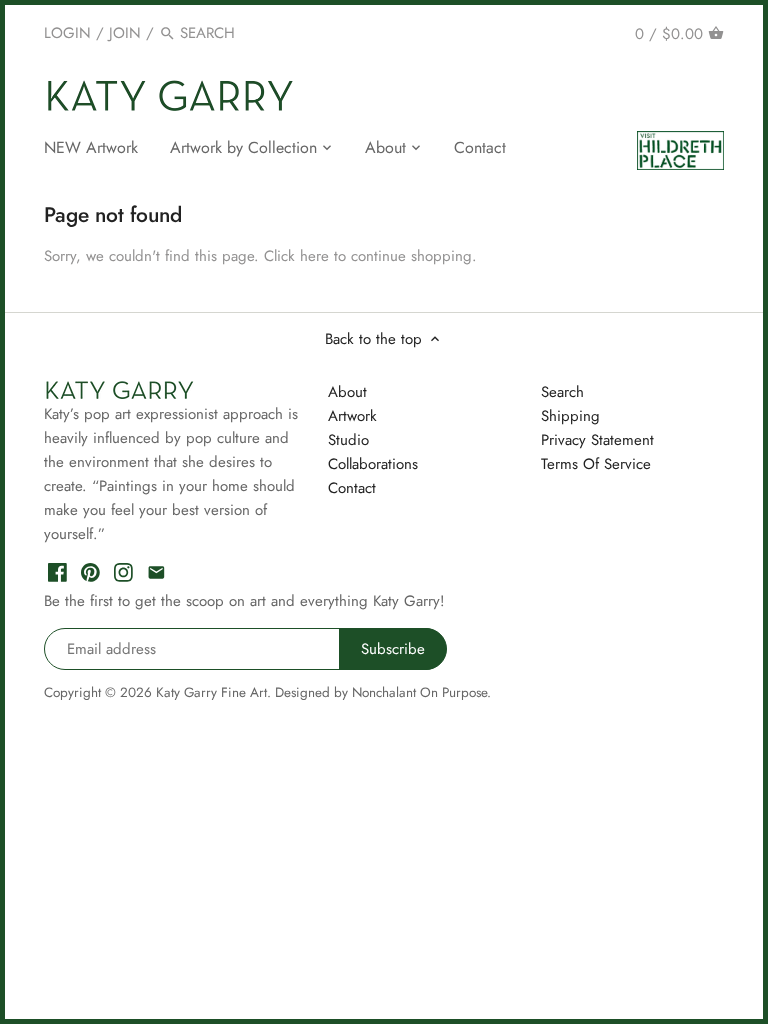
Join (125, 33)
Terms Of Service (596, 464)
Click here (296, 256)
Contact (352, 488)
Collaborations (373, 464)
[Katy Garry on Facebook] (57, 571)
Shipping (570, 416)
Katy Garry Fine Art (211, 692)
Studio (348, 440)
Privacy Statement (597, 440)
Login (67, 33)
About (347, 392)
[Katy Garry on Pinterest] (90, 571)
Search (562, 392)
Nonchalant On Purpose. (421, 692)
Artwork (352, 416)
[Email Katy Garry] (156, 571)
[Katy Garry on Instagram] (123, 571)
